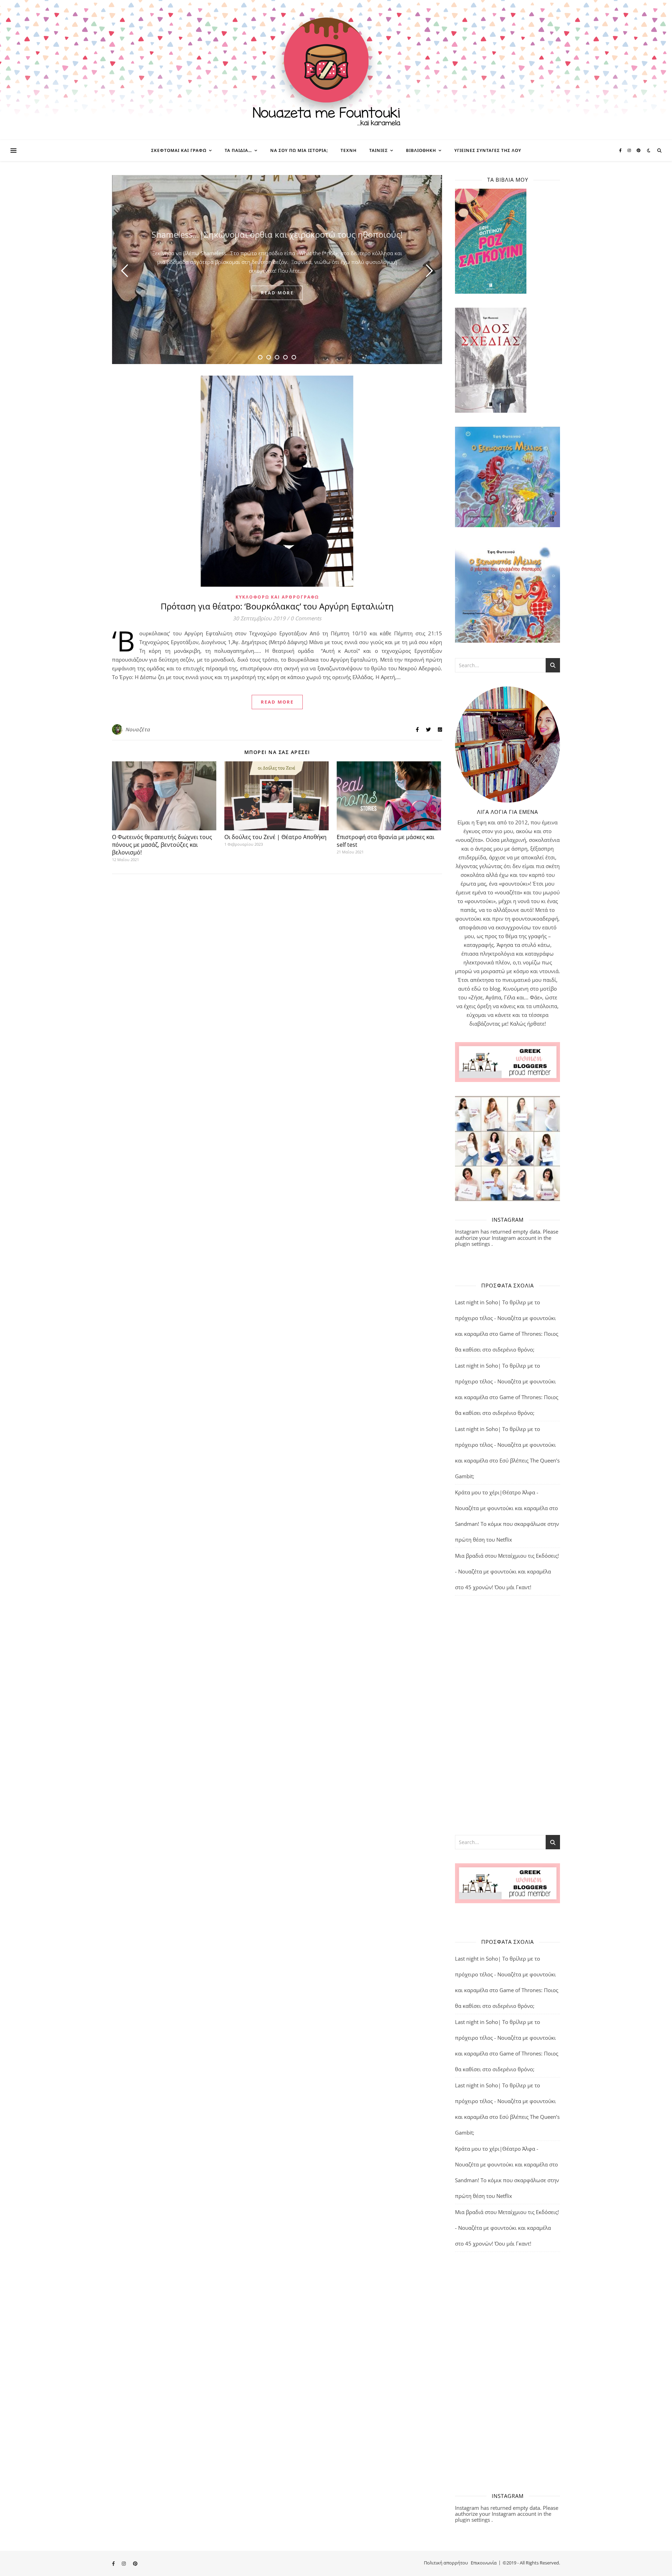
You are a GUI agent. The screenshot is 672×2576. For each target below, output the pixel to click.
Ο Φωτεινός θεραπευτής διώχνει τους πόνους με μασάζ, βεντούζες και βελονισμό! (162, 845)
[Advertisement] (507, 1715)
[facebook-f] (621, 150)
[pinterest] (639, 150)
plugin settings (473, 1244)
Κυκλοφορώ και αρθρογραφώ (277, 597)
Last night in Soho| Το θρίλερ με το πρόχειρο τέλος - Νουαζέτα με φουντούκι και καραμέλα (505, 1318)
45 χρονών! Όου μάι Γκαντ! (498, 1587)
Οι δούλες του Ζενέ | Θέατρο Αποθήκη (275, 837)
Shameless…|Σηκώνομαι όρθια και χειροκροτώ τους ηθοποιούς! (277, 234)
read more (277, 293)
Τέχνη (349, 150)
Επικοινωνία (484, 2563)
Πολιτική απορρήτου (446, 2563)
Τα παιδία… (238, 150)
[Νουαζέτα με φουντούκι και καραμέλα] (336, 70)
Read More (277, 702)
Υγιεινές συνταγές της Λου (488, 150)
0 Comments (306, 618)
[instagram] (630, 150)
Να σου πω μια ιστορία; (299, 150)
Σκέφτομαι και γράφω (179, 150)
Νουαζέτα (138, 729)
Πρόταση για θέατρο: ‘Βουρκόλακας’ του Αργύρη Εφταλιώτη (277, 606)
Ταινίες (379, 150)
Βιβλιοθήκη (421, 150)
